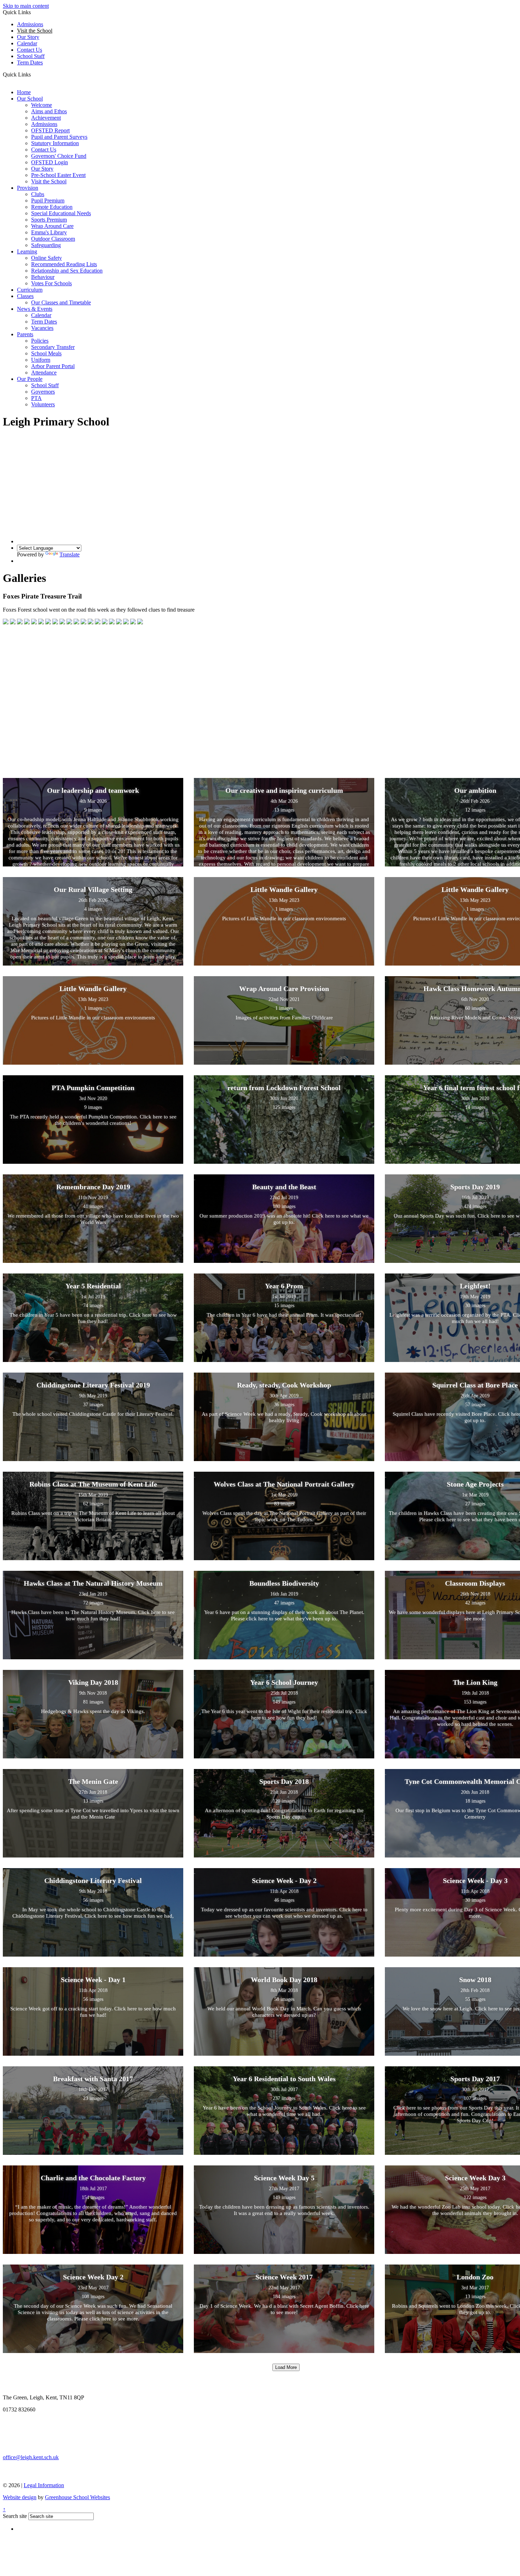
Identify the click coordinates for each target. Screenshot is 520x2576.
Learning (27, 251)
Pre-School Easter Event (58, 175)
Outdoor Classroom (53, 239)
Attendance (44, 373)
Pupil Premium (48, 201)
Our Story (28, 37)
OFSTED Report (50, 130)
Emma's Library (49, 232)
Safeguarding (46, 245)
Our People (30, 379)
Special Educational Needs (61, 213)
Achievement (46, 118)
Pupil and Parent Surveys (59, 137)
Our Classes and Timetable (61, 302)
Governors (43, 392)
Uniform (41, 360)
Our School (30, 99)
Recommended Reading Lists (64, 264)
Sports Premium (49, 220)
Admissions (30, 24)
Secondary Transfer (53, 347)
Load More (286, 2367)
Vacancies (42, 328)
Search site (15, 2516)
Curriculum (30, 290)
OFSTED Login (50, 162)
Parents (25, 334)
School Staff (31, 56)
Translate (70, 554)
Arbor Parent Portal (53, 366)
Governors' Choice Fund (59, 156)
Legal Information (44, 2485)
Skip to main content (26, 6)
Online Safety (47, 258)
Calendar (27, 43)
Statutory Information (55, 143)
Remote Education (52, 207)
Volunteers (43, 404)
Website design (20, 2497)
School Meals (46, 353)
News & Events (35, 309)
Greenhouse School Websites (77, 2497)
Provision (28, 188)
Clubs (38, 194)
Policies (40, 341)
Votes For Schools (51, 283)
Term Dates (44, 322)
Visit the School (49, 181)
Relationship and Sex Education (67, 271)
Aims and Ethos (49, 111)
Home (24, 92)
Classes (25, 296)
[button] (33, 74)
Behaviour (43, 277)
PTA (36, 398)
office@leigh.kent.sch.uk (31, 2457)
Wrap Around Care (52, 226)
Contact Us (30, 50)
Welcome (42, 105)
